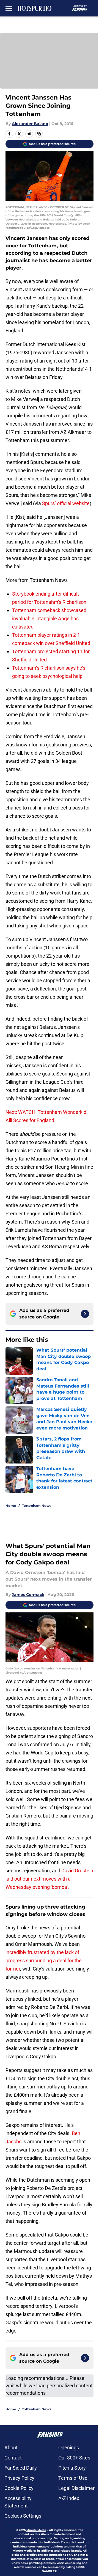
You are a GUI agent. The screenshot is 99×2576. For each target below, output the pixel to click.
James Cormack (28, 1595)
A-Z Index (69, 2498)
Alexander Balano (30, 124)
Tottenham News (37, 1506)
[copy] (39, 134)
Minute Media (36, 2530)
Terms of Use (73, 2478)
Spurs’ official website (66, 503)
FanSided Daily (21, 2468)
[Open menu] (9, 8)
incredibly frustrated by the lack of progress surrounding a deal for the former (44, 1961)
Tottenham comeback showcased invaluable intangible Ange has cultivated (49, 618)
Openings (69, 2448)
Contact (13, 2458)
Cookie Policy (19, 2488)
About (11, 2448)
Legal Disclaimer (76, 2488)
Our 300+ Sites (74, 2458)
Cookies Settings (23, 2516)
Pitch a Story (72, 2468)
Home (11, 1506)
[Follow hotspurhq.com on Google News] (85, 1314)
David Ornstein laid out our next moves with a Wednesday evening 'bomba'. (49, 1879)
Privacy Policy (19, 2478)
